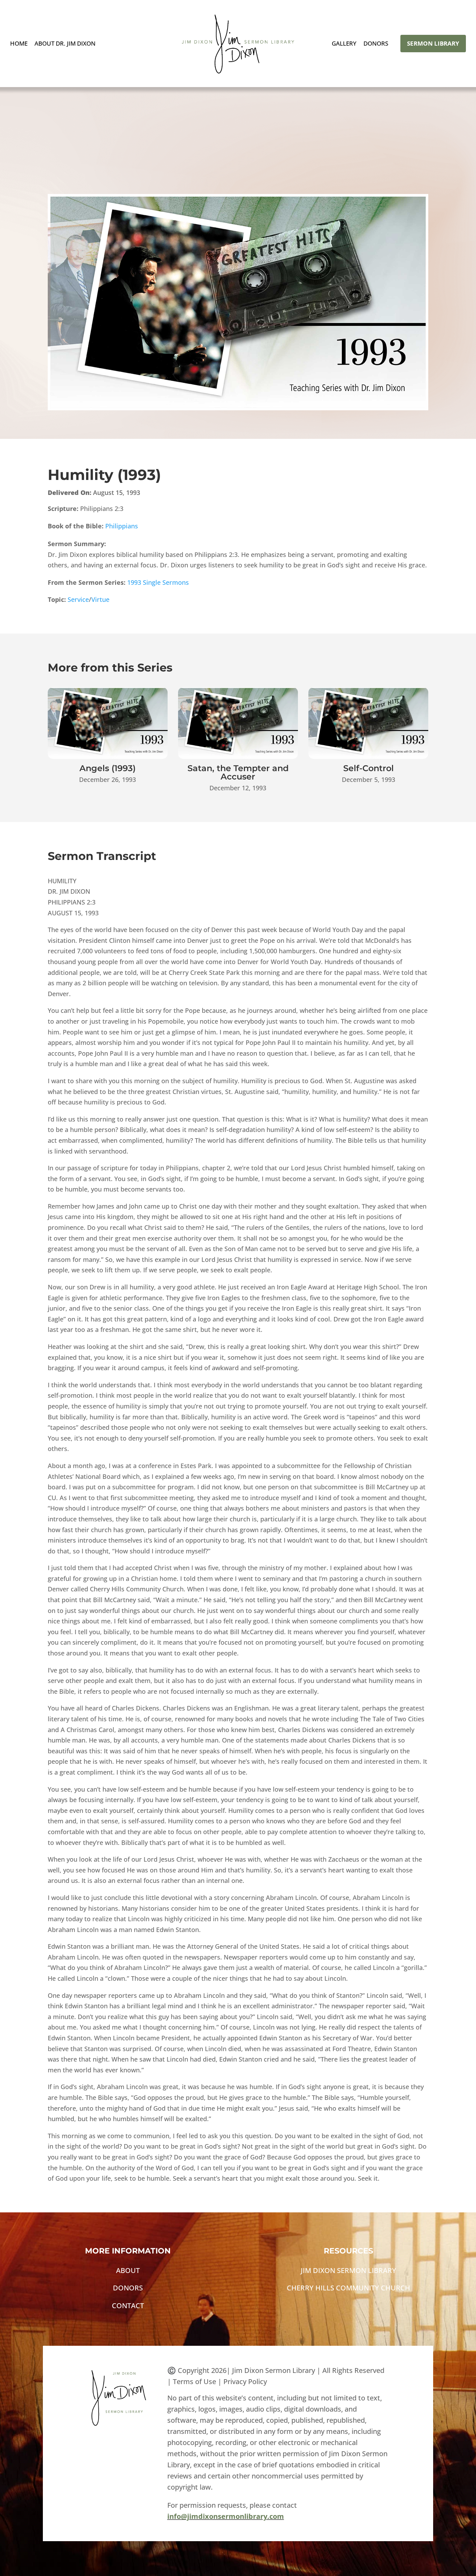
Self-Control (368, 768)
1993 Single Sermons (158, 582)
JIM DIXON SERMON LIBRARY (348, 2270)
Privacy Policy (245, 2381)
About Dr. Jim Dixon (65, 44)
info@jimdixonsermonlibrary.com (226, 2516)
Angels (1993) (108, 768)
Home (19, 44)
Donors (376, 44)
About (128, 2270)
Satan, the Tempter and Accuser (238, 772)
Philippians (122, 526)
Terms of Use (194, 2381)
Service (78, 599)
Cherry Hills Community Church (348, 2288)
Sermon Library (433, 43)
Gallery (344, 44)
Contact (128, 2306)
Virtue (100, 599)
